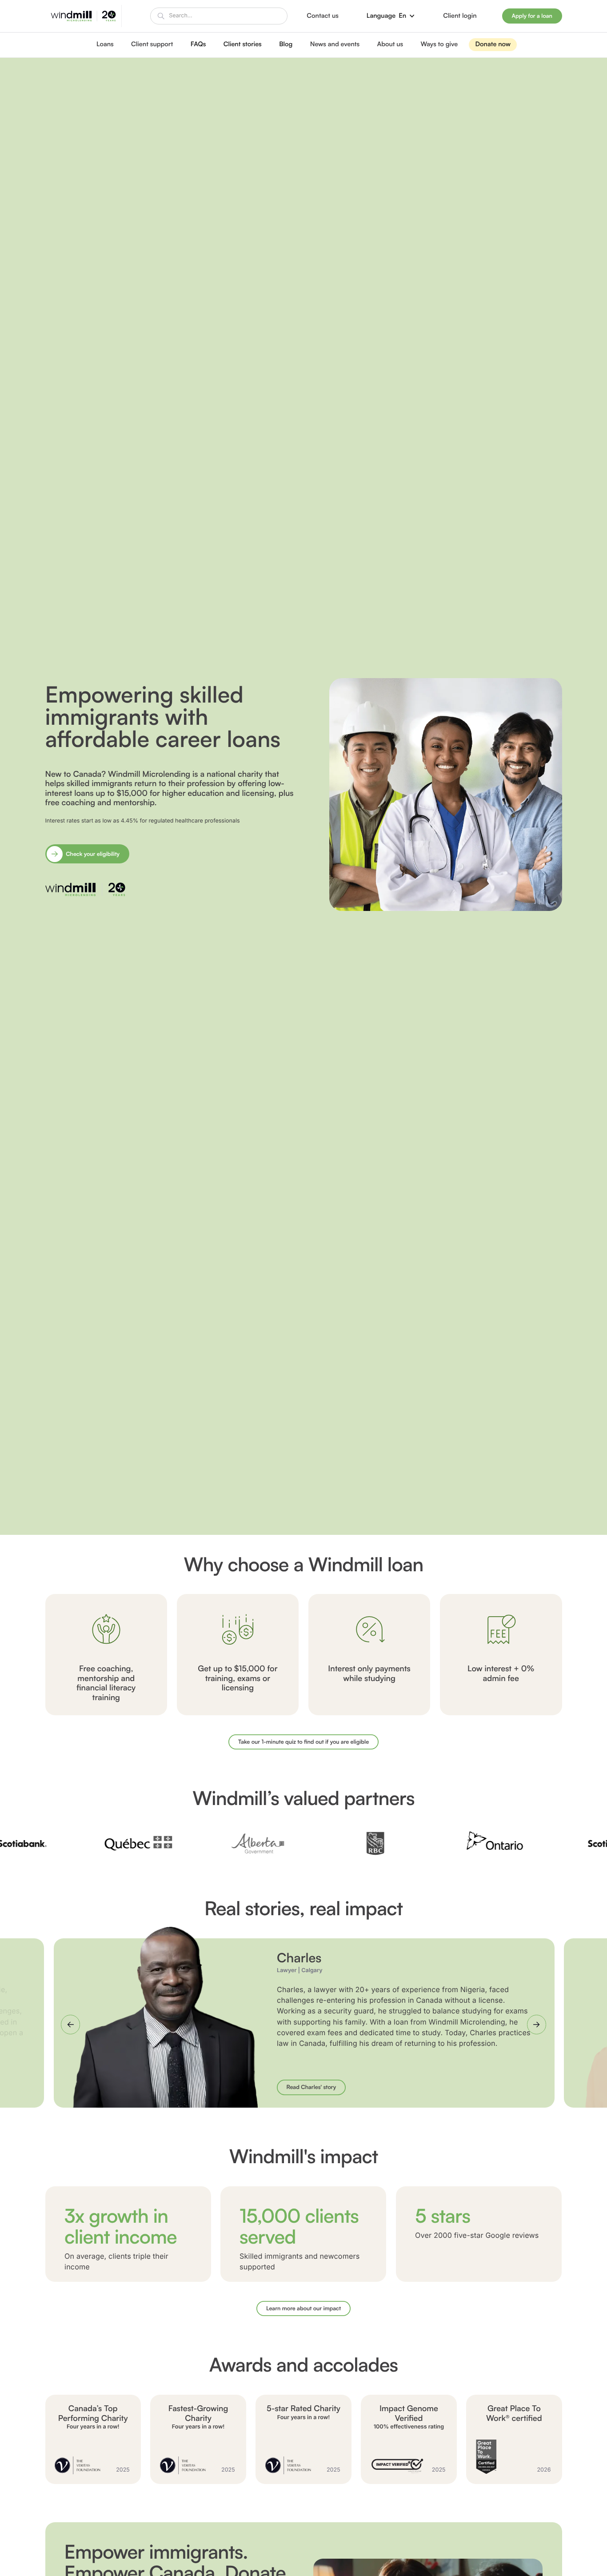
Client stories (243, 44)
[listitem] (304, 790)
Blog (286, 44)
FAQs (198, 44)
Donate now (493, 44)
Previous (72, 2024)
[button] (391, 16)
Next (537, 2024)
